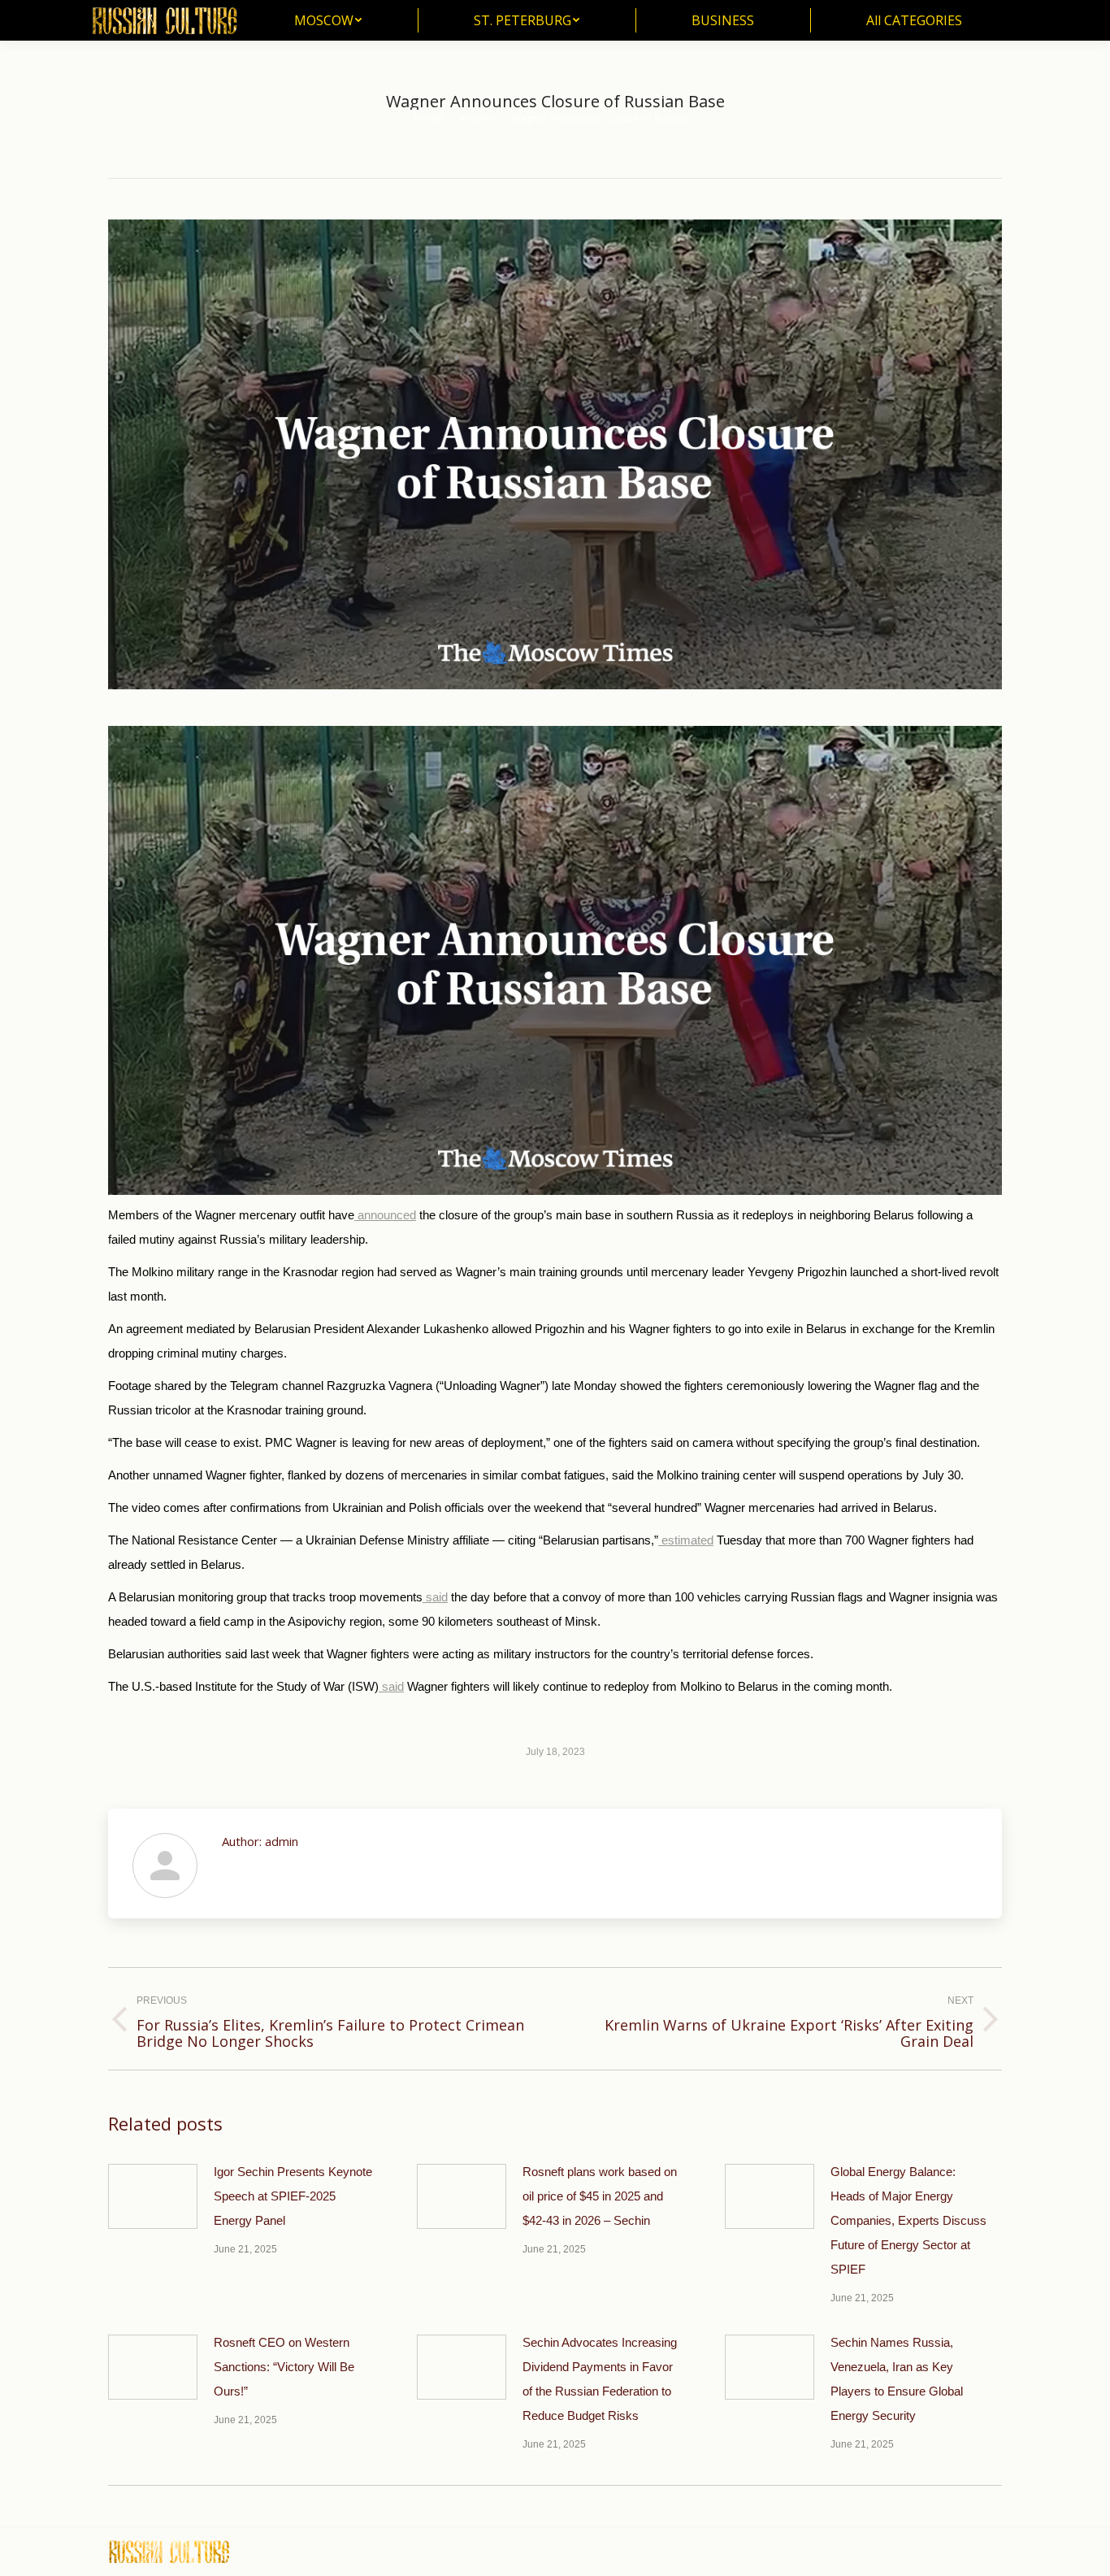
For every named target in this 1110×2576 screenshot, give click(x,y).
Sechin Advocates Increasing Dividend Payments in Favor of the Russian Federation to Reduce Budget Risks (600, 2379)
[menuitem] (328, 20)
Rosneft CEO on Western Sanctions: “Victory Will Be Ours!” (284, 2367)
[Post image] (153, 2196)
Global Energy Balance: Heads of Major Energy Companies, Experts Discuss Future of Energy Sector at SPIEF (908, 2220)
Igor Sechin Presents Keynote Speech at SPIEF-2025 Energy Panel (293, 2196)
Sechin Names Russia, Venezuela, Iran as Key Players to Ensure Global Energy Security (897, 2379)
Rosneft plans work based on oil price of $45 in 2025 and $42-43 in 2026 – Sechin (600, 2196)
